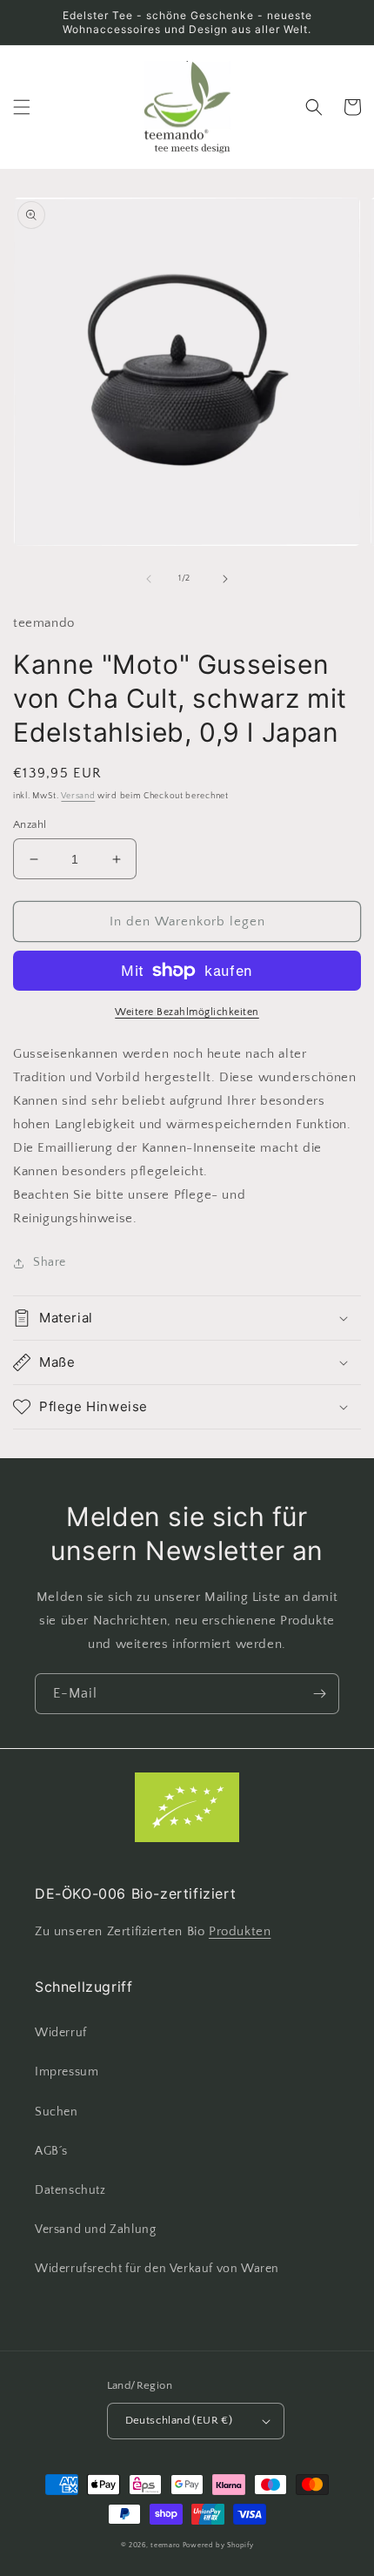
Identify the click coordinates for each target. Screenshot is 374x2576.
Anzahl (30, 824)
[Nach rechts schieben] (225, 579)
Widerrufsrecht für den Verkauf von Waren (157, 2269)
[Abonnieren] (319, 1694)
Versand (78, 796)
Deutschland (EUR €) (179, 2420)
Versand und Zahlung (95, 2230)
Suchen (57, 2112)
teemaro (165, 2545)
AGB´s (51, 2151)
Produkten (240, 1931)
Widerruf (61, 2033)
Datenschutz (70, 2190)
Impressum (67, 2072)
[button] (22, 107)
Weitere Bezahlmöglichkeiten (187, 1012)
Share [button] (50, 1262)
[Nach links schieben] (149, 579)
